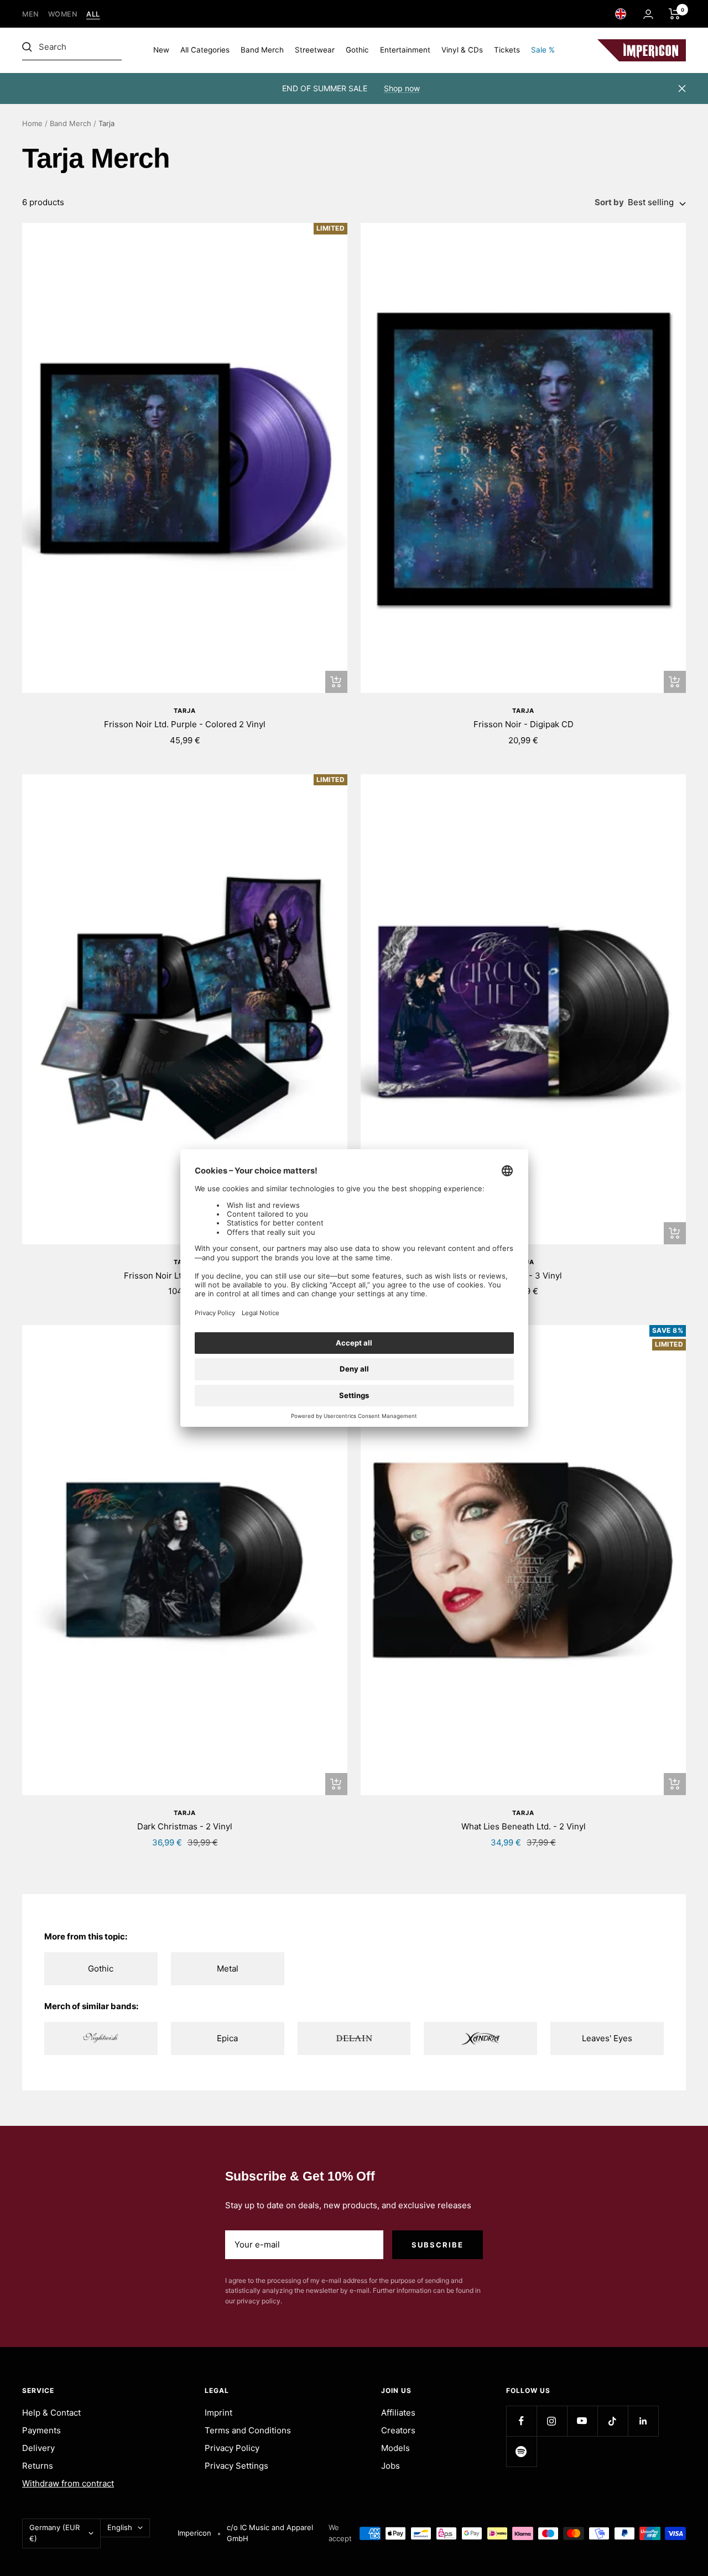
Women (63, 14)
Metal (228, 1968)
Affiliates (398, 2413)
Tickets (507, 50)
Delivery (38, 2448)
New (161, 50)
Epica (227, 2038)
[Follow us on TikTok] (613, 2421)
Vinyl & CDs (462, 50)
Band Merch (262, 50)
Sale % (543, 50)
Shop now (402, 88)
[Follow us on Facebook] (521, 2421)
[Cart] (675, 14)
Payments (41, 2430)
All (93, 14)
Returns (38, 2466)
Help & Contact (51, 2413)
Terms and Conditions (248, 2430)
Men (31, 14)
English (120, 2527)
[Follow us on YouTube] (582, 2421)
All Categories (205, 50)
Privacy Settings (236, 2466)
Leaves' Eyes (607, 2038)
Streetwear (315, 50)
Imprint (218, 2413)
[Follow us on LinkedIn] (643, 2421)
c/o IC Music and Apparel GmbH (270, 2533)
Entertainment (405, 50)
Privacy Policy (232, 2448)
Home (32, 123)
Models (395, 2448)
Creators (398, 2430)
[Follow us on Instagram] (552, 2421)
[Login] (648, 14)
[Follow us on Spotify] (521, 2451)
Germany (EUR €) (54, 2533)
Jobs (391, 2466)
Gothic (357, 50)
